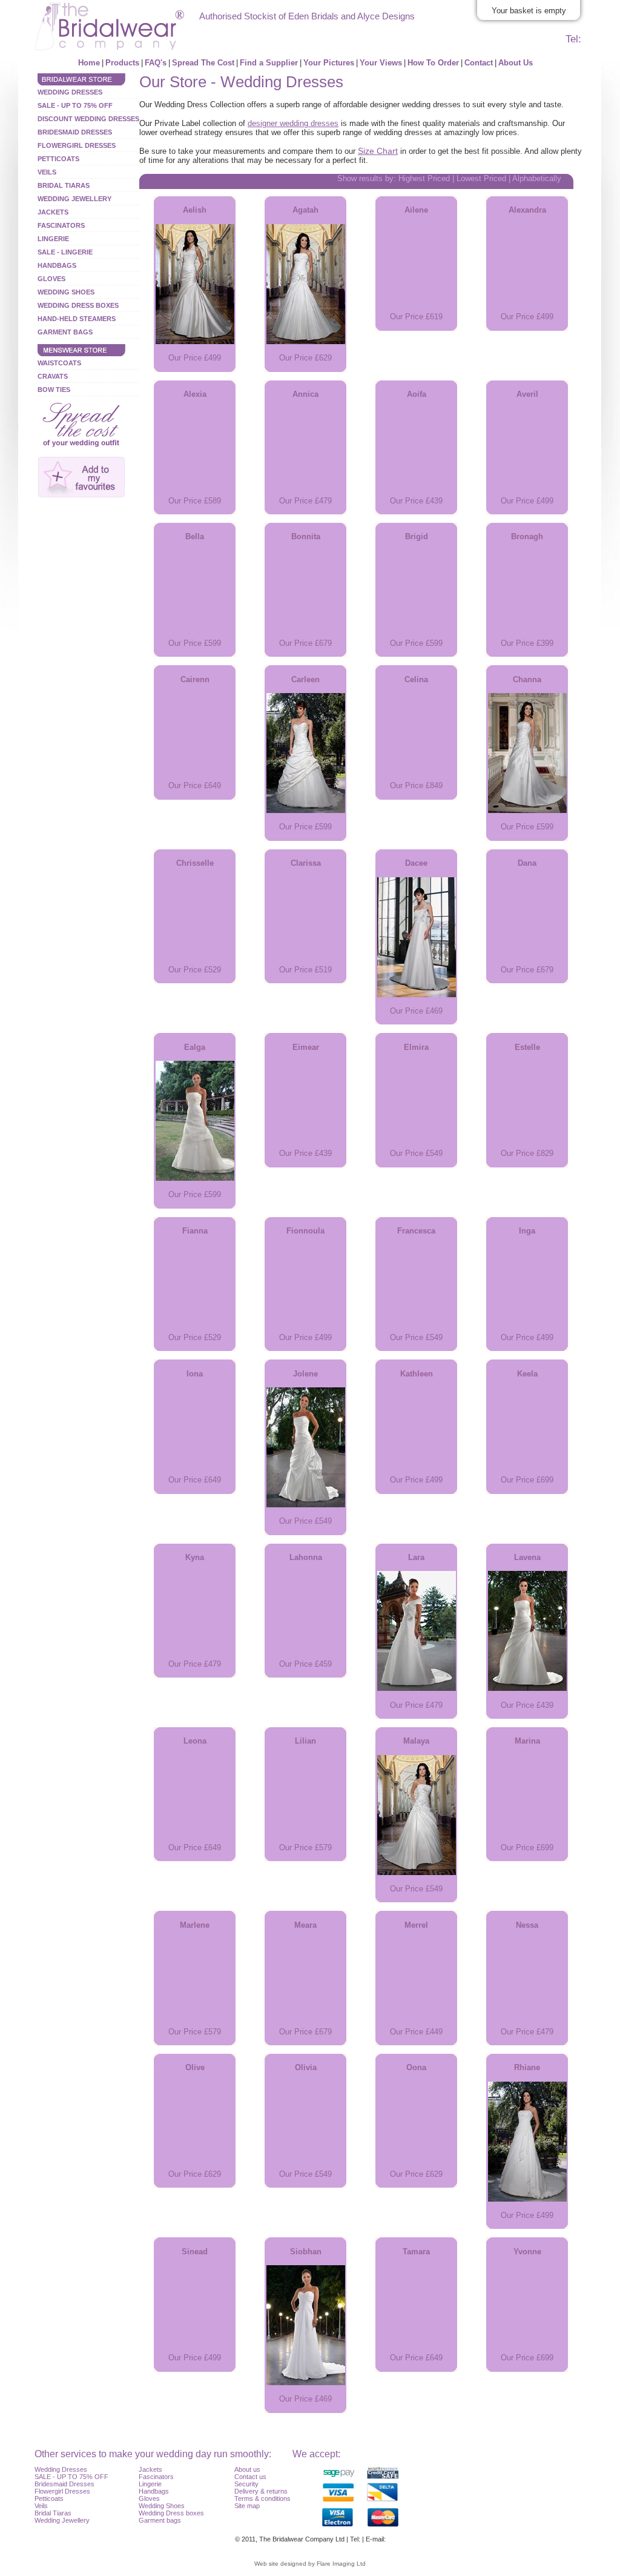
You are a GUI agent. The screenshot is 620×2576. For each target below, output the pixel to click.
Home (89, 63)
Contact (479, 63)
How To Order (433, 63)
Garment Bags (65, 332)
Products (122, 63)
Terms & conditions (262, 2498)
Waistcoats (59, 363)
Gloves (51, 279)
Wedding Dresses (70, 92)
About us (247, 2469)
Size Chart (378, 151)
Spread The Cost (203, 63)
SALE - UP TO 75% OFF (75, 105)
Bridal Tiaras (64, 185)
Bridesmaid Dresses (75, 132)
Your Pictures (329, 63)
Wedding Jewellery (74, 199)
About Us (516, 63)
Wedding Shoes (66, 292)
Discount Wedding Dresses (88, 119)
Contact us (250, 2477)
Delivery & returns (261, 2491)
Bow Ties (54, 390)
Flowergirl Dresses (77, 145)
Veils (47, 172)
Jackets (53, 212)
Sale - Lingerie (65, 252)
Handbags (57, 265)
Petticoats (58, 159)
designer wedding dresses (293, 123)
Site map (247, 2506)
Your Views (381, 63)
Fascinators (61, 225)
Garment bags (160, 2520)
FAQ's (156, 63)
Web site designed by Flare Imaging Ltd (310, 2564)
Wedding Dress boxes (171, 2513)
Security (246, 2484)
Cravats (53, 376)
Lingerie (53, 239)
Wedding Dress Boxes (78, 305)
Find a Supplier (269, 63)
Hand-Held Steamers (77, 319)
